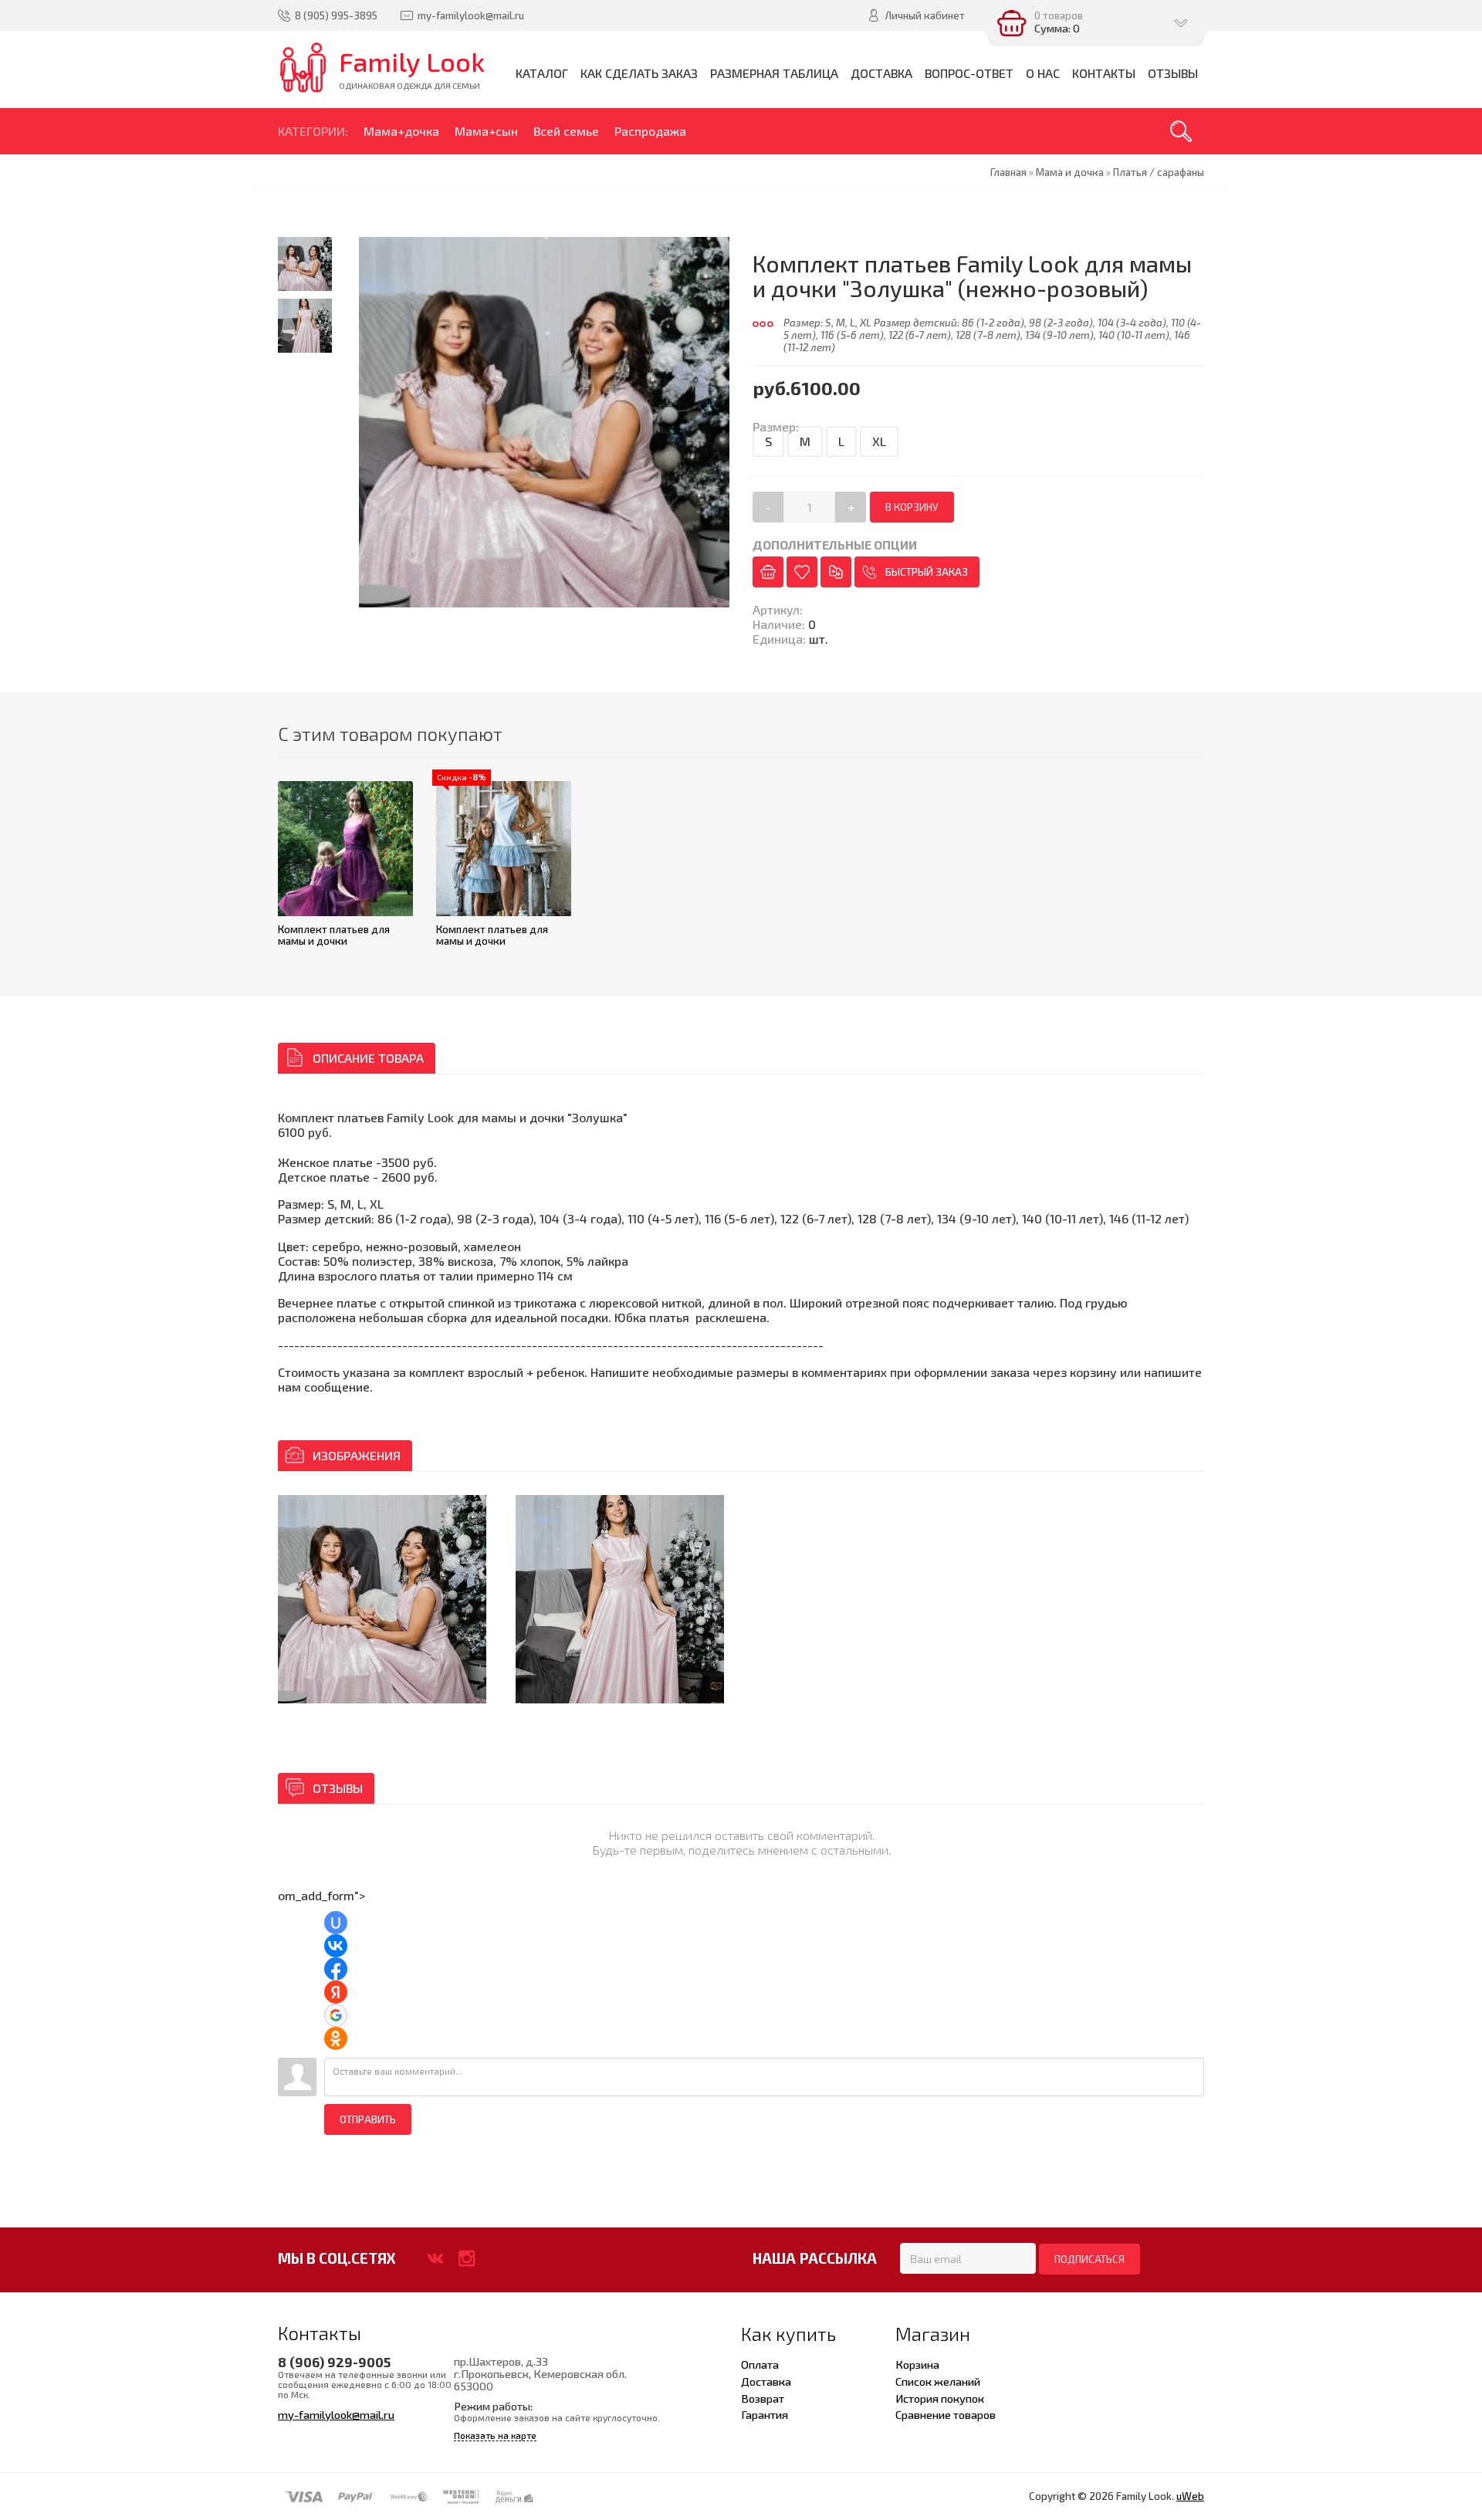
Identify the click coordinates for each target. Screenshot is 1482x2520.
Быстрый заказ (927, 572)
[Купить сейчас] (768, 572)
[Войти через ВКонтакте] (336, 1946)
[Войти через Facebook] (336, 1969)
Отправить (368, 2119)
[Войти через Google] (336, 2015)
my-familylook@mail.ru (336, 2414)
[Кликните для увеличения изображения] (382, 1599)
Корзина (917, 2364)
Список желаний (938, 2381)
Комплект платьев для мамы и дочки (334, 935)
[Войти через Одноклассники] (336, 2038)
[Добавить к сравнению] (836, 572)
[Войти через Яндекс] (336, 1992)
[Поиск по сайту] (1181, 131)
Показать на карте (495, 2435)
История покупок (940, 2398)
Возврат (763, 2398)
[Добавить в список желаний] (802, 572)
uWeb (1190, 2496)
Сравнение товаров (946, 2414)
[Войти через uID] (336, 1923)
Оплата (760, 2364)
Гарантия (765, 2414)
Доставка (766, 2381)
